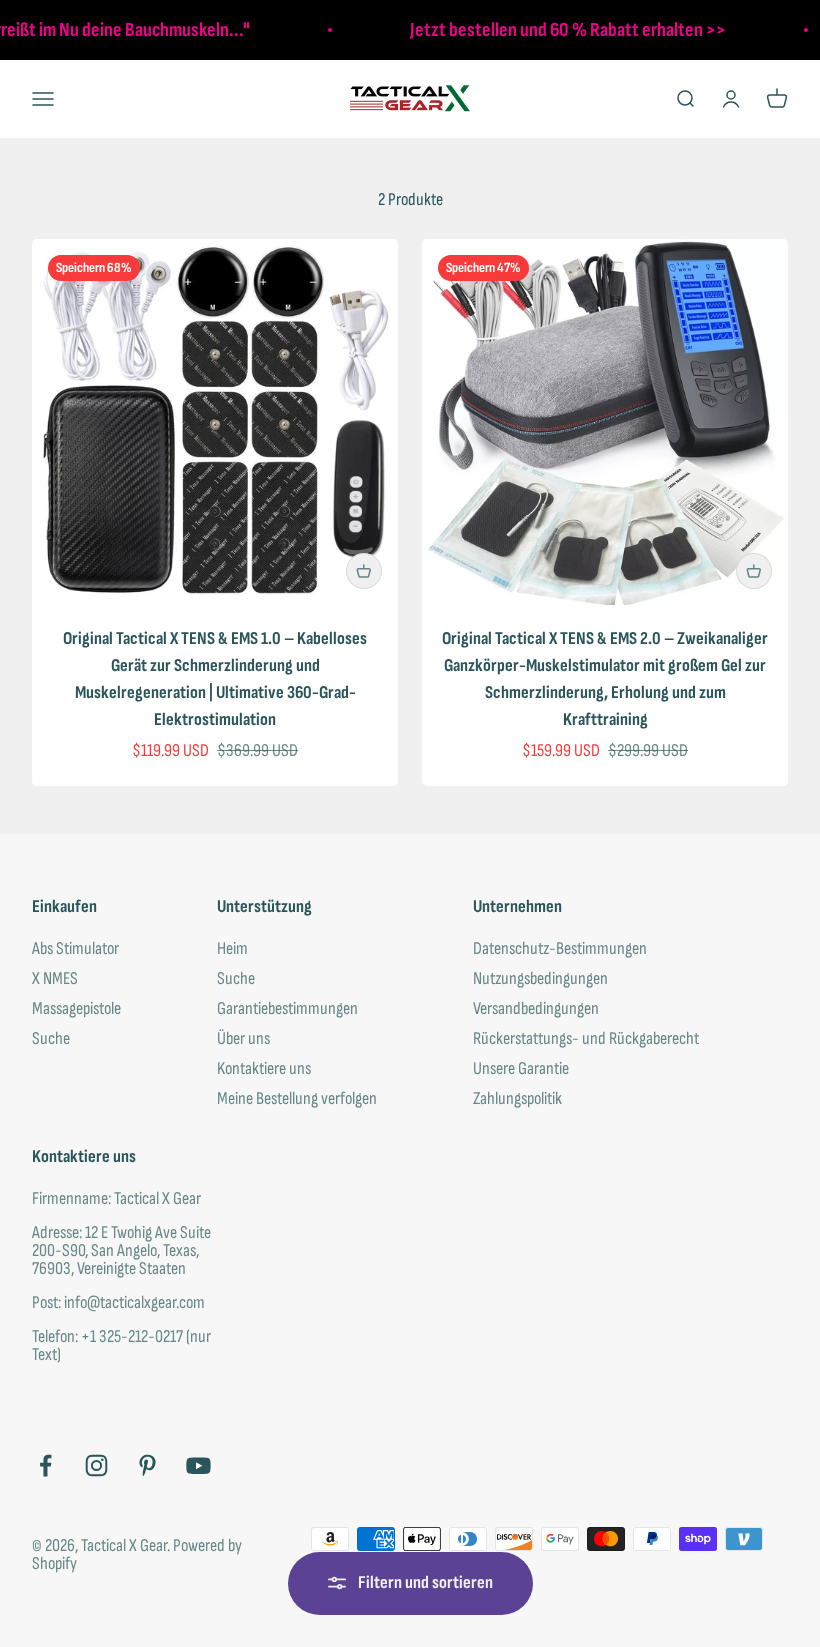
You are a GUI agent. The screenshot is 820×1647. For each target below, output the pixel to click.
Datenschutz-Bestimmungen (560, 949)
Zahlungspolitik (517, 1099)
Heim (232, 949)
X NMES (55, 979)
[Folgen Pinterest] (147, 1465)
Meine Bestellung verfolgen (297, 1099)
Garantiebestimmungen (287, 1009)
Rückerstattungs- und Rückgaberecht (586, 1039)
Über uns (243, 1039)
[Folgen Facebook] (45, 1465)
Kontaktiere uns (264, 1069)
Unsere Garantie (521, 1069)
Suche (51, 1039)
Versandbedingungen (536, 1009)
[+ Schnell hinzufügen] (364, 571)
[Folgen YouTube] (198, 1465)
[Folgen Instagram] (96, 1465)
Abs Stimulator (75, 949)
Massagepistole (76, 1009)
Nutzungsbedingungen (540, 979)
